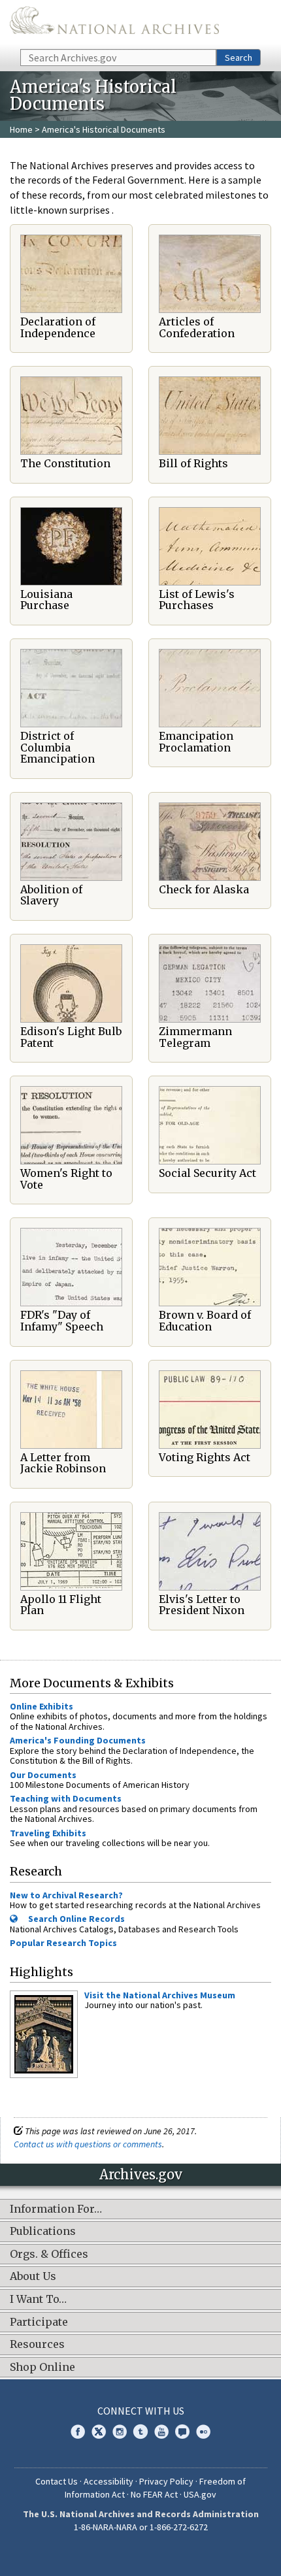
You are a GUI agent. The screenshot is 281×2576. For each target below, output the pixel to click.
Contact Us (57, 2481)
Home (21, 129)
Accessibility (108, 2481)
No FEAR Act (154, 2494)
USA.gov (200, 2494)
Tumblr (140, 2432)
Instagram (120, 2432)
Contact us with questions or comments (88, 2144)
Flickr (203, 2432)
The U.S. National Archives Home (114, 24)
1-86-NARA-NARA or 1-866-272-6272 (141, 2527)
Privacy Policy (166, 2481)
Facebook (78, 2432)
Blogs (182, 2432)
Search (239, 58)
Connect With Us (141, 2411)
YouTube (161, 2432)
